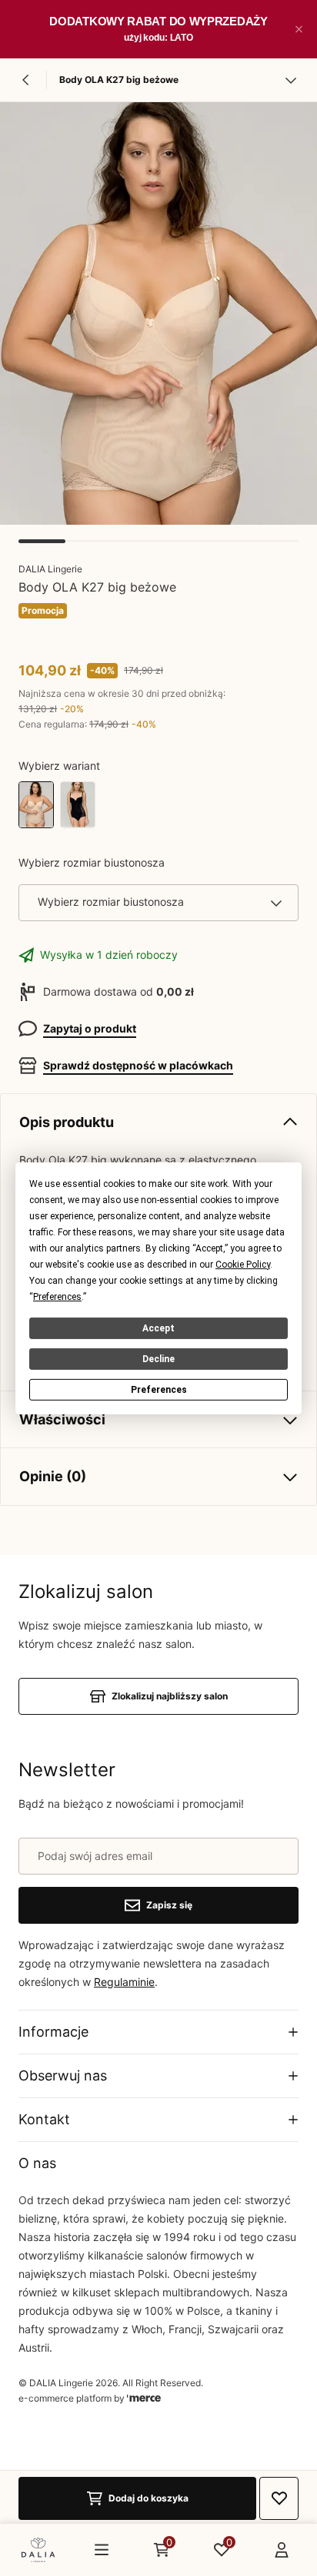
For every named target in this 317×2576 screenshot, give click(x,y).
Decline (158, 1358)
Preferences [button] (57, 1296)
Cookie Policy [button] (243, 1264)
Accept (158, 1328)
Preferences (159, 1390)
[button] (299, 29)
